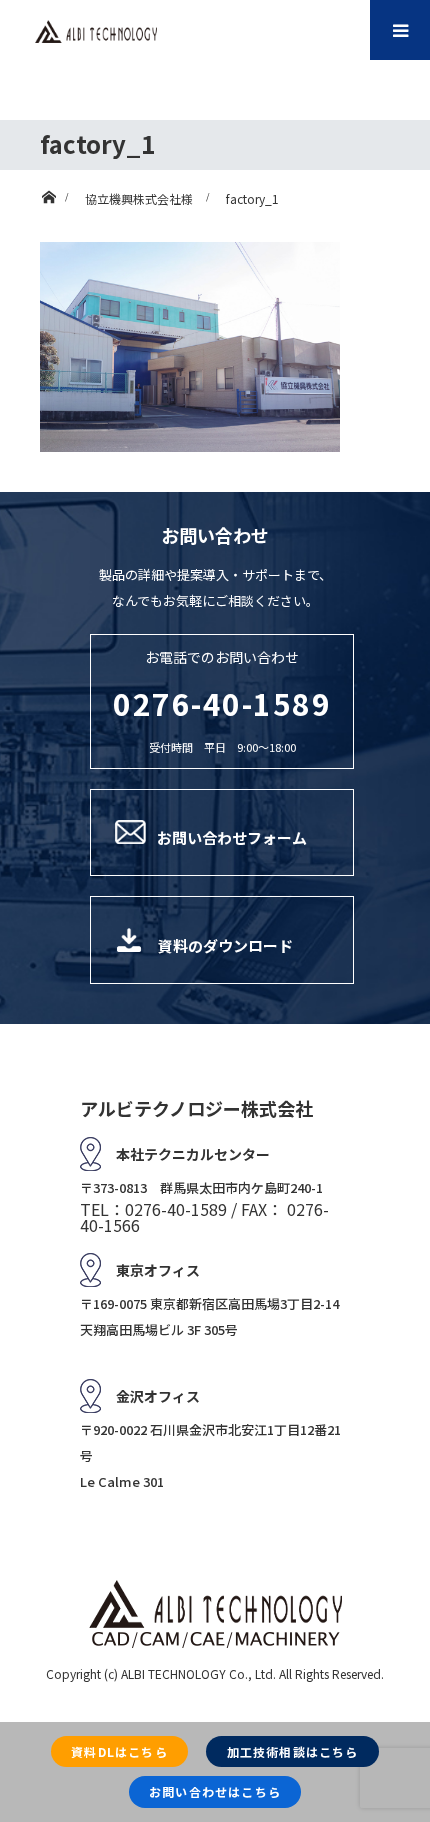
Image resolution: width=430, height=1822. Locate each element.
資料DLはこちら (119, 1751)
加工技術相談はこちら (293, 1751)
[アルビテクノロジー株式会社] (96, 31)
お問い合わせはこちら (215, 1791)
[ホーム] (48, 192)
